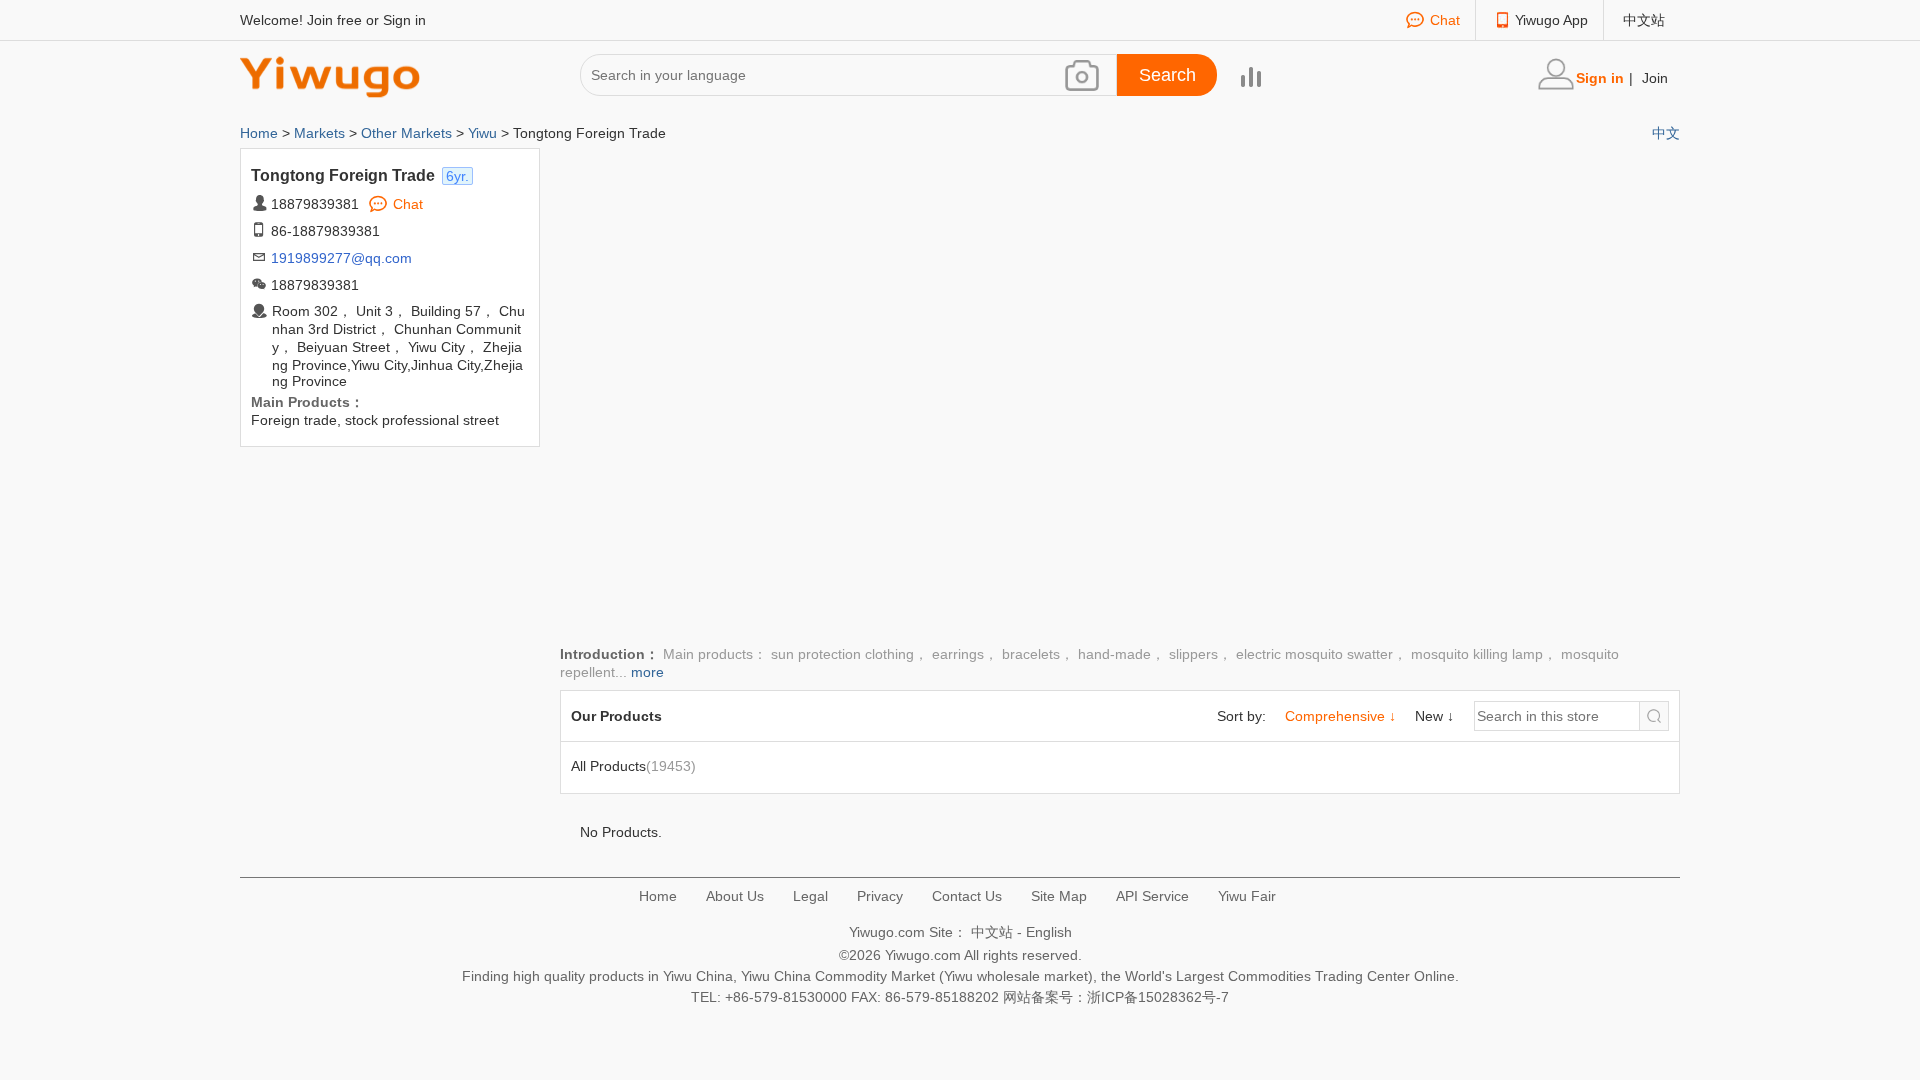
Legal (810, 896)
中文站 (1644, 20)
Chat (1445, 20)
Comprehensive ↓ (1340, 716)
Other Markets (406, 133)
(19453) (633, 766)
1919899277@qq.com (341, 258)
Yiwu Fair (1247, 896)
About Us (735, 896)
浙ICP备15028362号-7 (1158, 997)
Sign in (404, 20)
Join (1655, 78)
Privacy (880, 896)
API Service (1152, 896)
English (1049, 932)
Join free (334, 20)
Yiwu (482, 133)
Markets (319, 133)
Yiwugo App (1551, 20)
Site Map (1059, 896)
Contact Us (967, 896)
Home (261, 133)
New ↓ (1434, 716)
